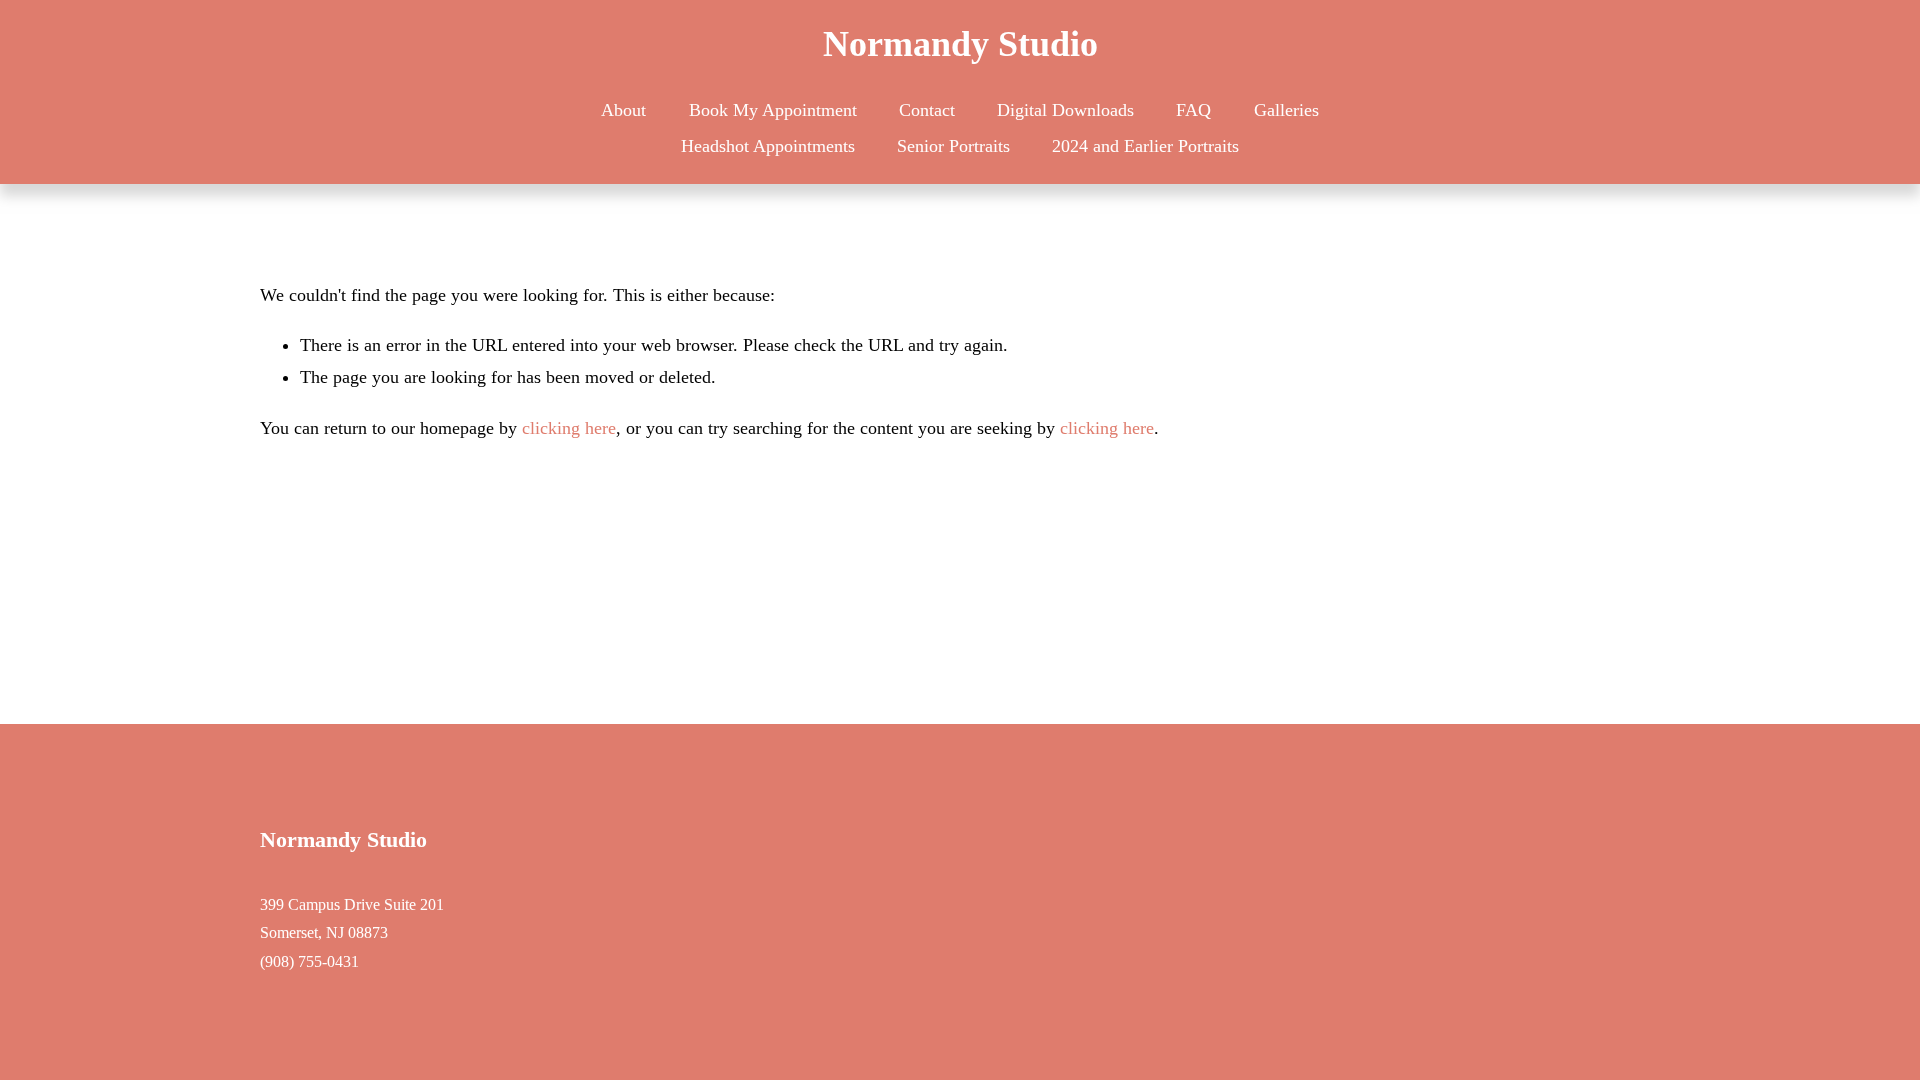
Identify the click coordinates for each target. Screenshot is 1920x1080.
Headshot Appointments (768, 146)
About (623, 110)
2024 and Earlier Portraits (1145, 146)
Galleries (1286, 110)
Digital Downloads (1065, 110)
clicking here (569, 428)
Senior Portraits (953, 146)
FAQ (1193, 110)
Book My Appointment (773, 110)
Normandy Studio (960, 44)
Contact (927, 110)
